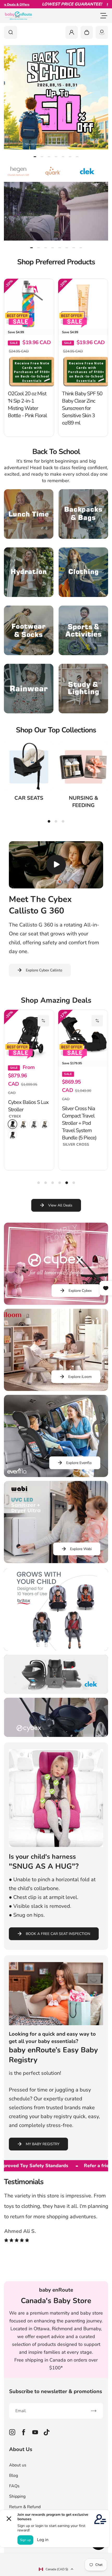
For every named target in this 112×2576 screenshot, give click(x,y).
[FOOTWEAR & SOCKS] (29, 630)
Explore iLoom (80, 1377)
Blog (14, 2476)
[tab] (35, 157)
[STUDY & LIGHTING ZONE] (83, 689)
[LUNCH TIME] (29, 514)
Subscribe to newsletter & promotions (56, 2391)
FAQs (14, 2486)
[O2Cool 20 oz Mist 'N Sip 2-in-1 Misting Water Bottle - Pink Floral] (29, 304)
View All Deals (60, 1205)
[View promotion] (56, 97)
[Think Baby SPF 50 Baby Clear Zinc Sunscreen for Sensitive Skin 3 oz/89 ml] (83, 304)
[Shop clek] (49, 171)
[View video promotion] (56, 211)
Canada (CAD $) (57, 2569)
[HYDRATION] (29, 572)
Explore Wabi (81, 1549)
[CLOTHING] (83, 572)
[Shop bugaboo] (83, 171)
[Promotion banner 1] (56, 1610)
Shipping (17, 2496)
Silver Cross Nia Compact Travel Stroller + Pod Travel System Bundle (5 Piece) (79, 1123)
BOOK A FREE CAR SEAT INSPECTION (58, 1934)
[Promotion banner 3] (56, 1717)
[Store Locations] (102, 32)
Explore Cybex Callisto (44, 970)
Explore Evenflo (79, 1463)
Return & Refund (25, 2507)
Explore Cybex (80, 1291)
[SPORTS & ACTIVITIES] (83, 630)
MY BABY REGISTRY (43, 2144)
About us (18, 2465)
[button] (43, 1021)
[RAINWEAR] (29, 689)
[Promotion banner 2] (56, 1674)
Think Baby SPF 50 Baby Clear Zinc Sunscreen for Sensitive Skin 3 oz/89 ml (82, 408)
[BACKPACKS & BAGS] (83, 514)
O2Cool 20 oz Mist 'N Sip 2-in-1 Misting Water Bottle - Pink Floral (27, 405)
